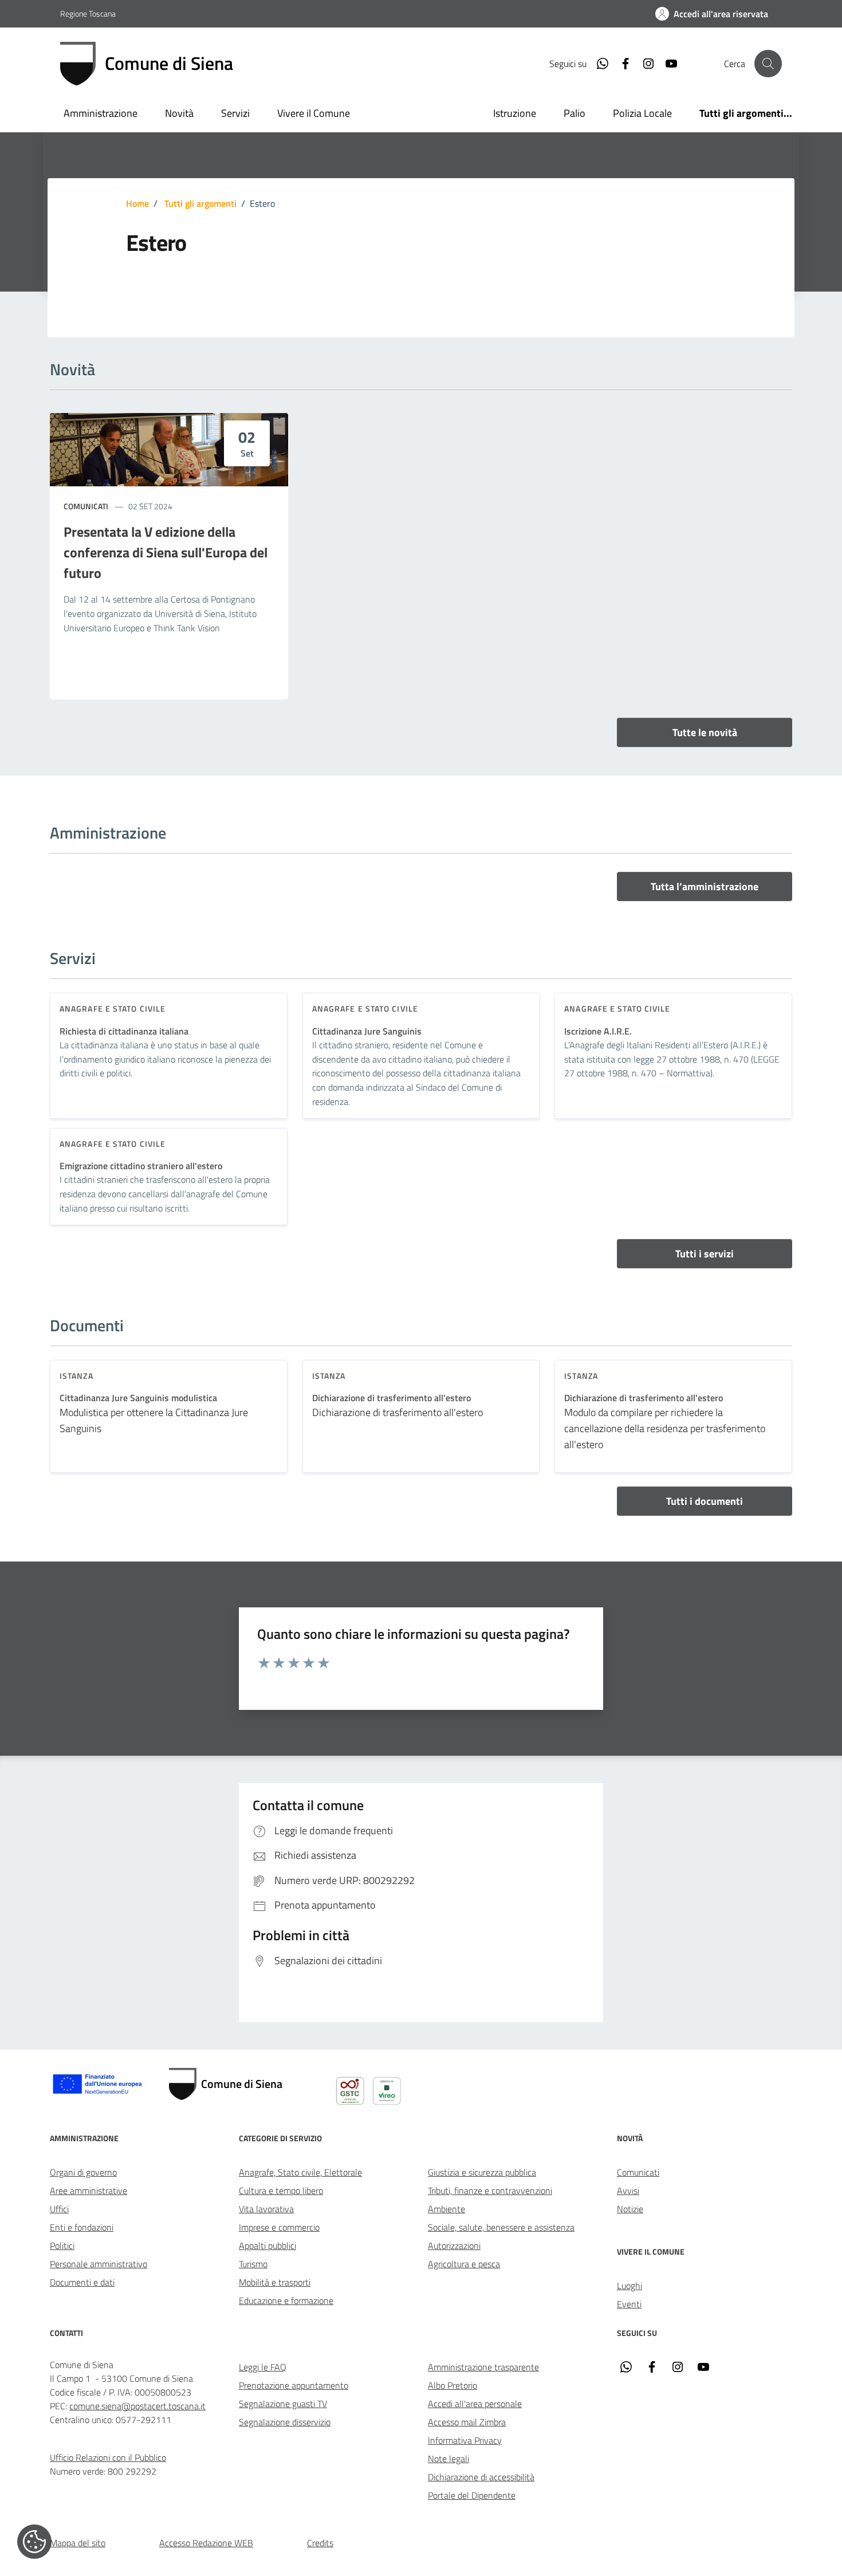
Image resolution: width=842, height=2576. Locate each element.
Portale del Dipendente (472, 2495)
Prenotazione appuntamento (294, 2385)
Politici (62, 2245)
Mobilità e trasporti (275, 2282)
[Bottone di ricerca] (768, 64)
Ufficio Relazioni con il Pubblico (108, 2457)
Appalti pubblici (267, 2245)
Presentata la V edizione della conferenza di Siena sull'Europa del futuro (166, 552)
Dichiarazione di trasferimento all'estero (392, 1398)
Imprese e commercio (279, 2227)
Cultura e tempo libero (281, 2190)
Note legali (448, 2459)
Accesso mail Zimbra (467, 2422)
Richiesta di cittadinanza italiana (124, 1031)
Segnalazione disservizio (285, 2422)
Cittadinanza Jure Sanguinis (367, 1031)
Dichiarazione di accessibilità (481, 2477)
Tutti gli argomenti (200, 203)
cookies (34, 2542)
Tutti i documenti (705, 1501)
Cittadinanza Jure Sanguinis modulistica (138, 1398)
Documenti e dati (82, 2282)
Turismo (253, 2264)
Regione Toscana (88, 13)
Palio (575, 113)
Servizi (235, 113)
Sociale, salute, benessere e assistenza (501, 2227)
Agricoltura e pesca (464, 2264)
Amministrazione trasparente (483, 2367)
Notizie (630, 2209)
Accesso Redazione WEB (206, 2543)
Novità (179, 113)
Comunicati (86, 506)
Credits (320, 2543)
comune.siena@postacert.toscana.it (137, 2406)
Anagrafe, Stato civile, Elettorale (300, 2172)
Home (137, 203)
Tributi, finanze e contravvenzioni (490, 2190)
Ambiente (446, 2209)
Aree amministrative (88, 2190)
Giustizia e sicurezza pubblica (482, 2172)
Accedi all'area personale (475, 2404)
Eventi (629, 2304)
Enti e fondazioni (82, 2227)
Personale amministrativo (99, 2264)
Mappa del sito (78, 2543)
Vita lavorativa (266, 2209)
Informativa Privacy (465, 2440)
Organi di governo (83, 2172)
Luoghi (629, 2286)
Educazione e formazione (286, 2300)
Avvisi (628, 2190)
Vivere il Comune (314, 113)
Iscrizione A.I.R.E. (598, 1031)
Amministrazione (101, 113)
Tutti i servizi (705, 1254)
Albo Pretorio (453, 2385)
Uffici (59, 2209)
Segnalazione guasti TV (283, 2404)
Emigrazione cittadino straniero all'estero (141, 1166)
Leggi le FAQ (263, 2367)
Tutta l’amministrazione (705, 886)
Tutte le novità (705, 732)
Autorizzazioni (454, 2245)
